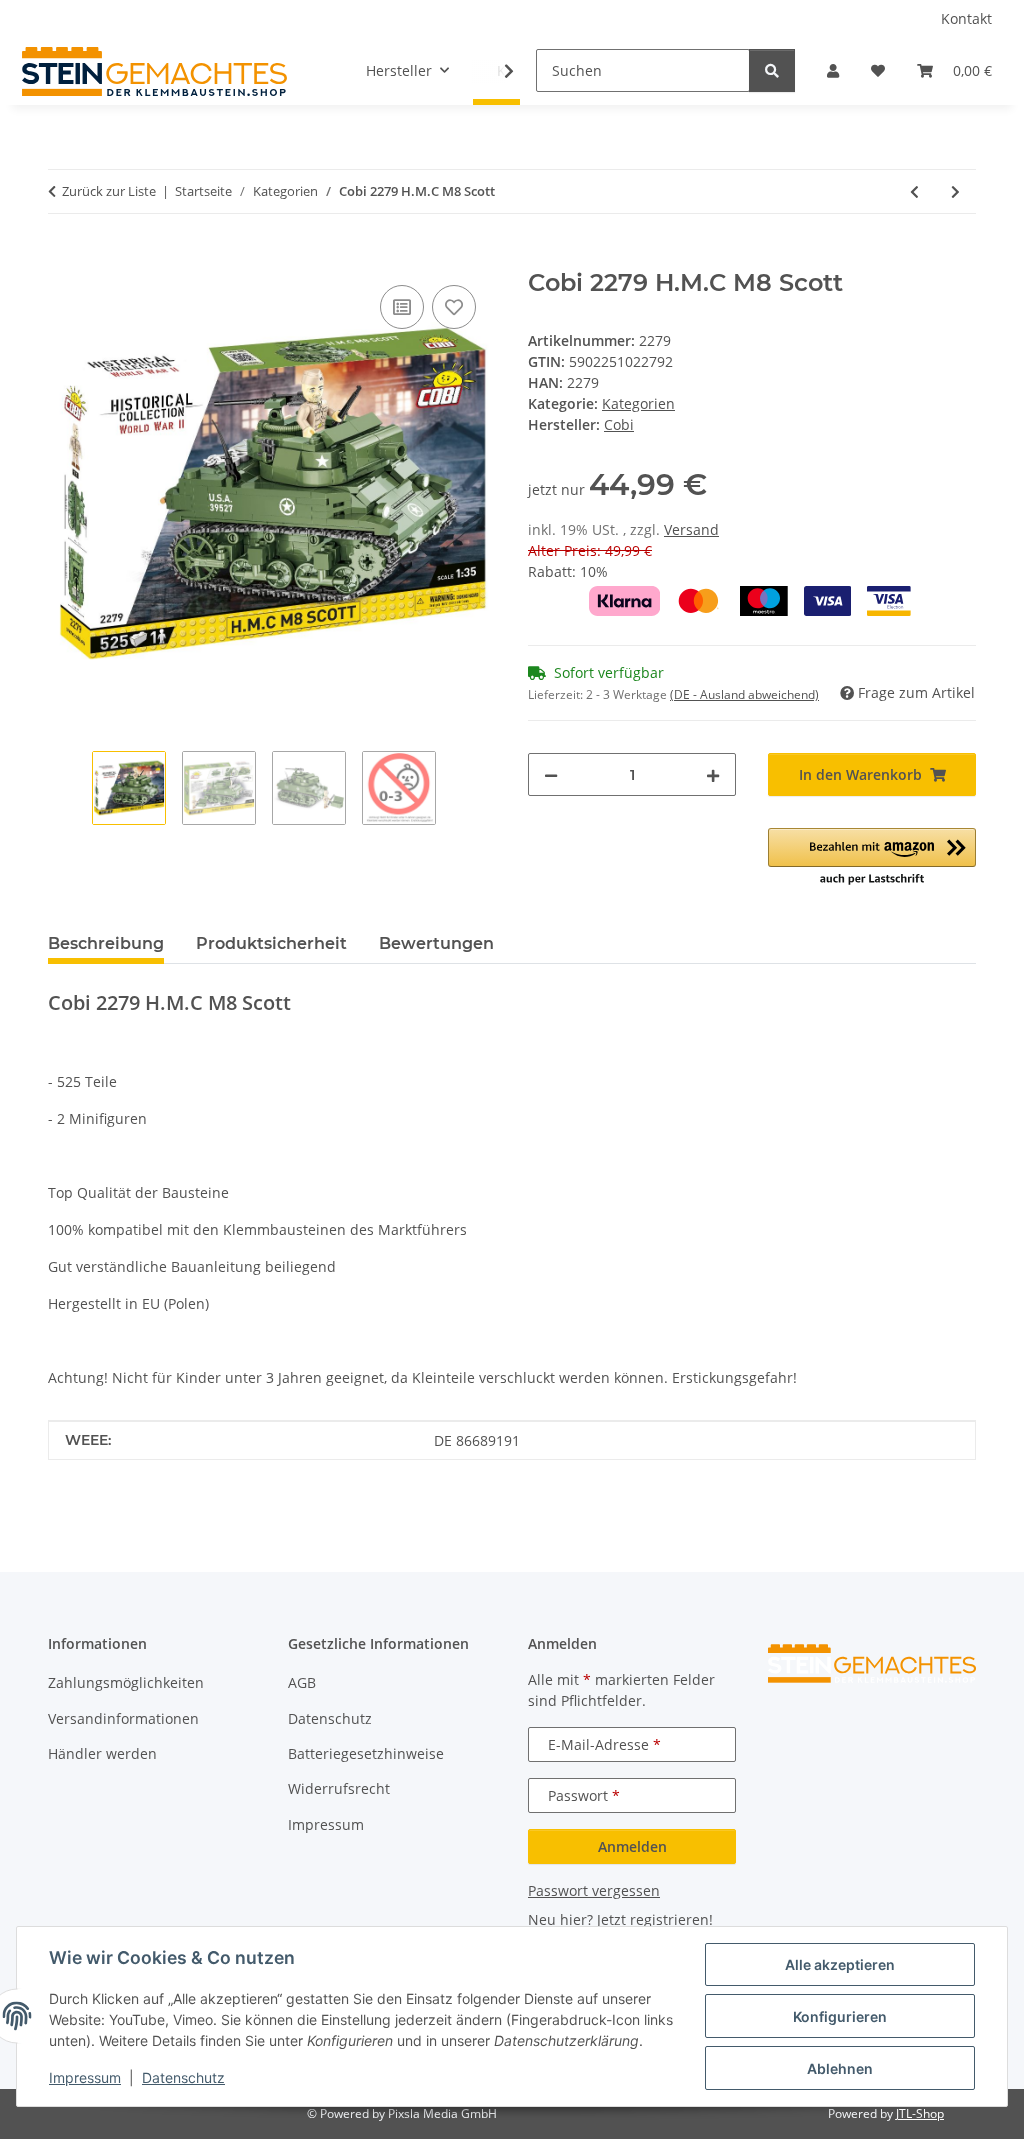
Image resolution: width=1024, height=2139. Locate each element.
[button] (833, 70)
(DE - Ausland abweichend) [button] (744, 694)
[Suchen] (772, 70)
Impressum (85, 2077)
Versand (691, 529)
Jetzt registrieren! (655, 1919)
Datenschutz (183, 2077)
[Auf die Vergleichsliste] (402, 307)
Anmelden (632, 1846)
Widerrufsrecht (339, 1788)
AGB (302, 1682)
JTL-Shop (920, 2113)
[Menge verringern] (551, 774)
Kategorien (638, 403)
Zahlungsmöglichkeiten (126, 1682)
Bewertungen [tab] (436, 943)
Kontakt (966, 18)
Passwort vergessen (594, 1890)
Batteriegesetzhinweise (366, 1753)
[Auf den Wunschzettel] (454, 307)
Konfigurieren (840, 2016)
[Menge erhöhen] (713, 774)
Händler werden (102, 1753)
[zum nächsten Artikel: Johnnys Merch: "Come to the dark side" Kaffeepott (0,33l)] (955, 191)
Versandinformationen (123, 1718)
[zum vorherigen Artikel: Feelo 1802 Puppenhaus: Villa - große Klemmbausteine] (914, 191)
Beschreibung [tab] (106, 943)
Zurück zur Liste (109, 191)
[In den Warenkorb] (64, 258)
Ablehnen (840, 2068)
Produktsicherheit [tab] (271, 943)
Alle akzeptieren (840, 1964)
